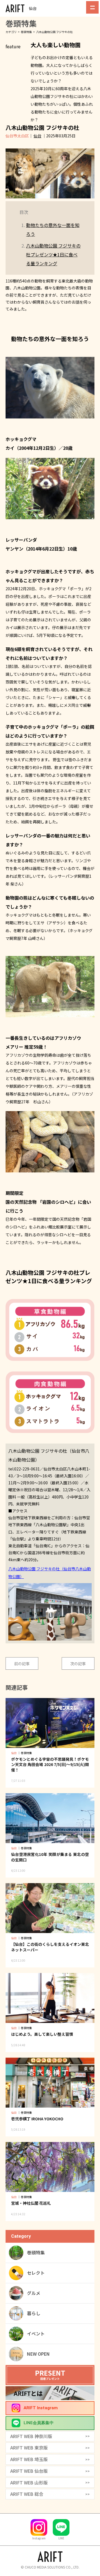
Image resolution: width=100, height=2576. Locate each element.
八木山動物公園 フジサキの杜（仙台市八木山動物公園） (50, 1573)
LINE (61, 2538)
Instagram (39, 2538)
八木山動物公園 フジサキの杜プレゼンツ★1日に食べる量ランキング (53, 254)
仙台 (37, 136)
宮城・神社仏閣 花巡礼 (31, 2203)
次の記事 (78, 1664)
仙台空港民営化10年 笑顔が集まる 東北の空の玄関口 (50, 1857)
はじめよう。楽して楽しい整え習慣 (42, 2034)
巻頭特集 (26, 32)
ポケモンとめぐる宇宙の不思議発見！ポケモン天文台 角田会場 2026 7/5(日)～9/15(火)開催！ (50, 1764)
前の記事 (22, 1664)
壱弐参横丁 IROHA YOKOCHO (37, 2119)
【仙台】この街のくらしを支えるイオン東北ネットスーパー (50, 1947)
